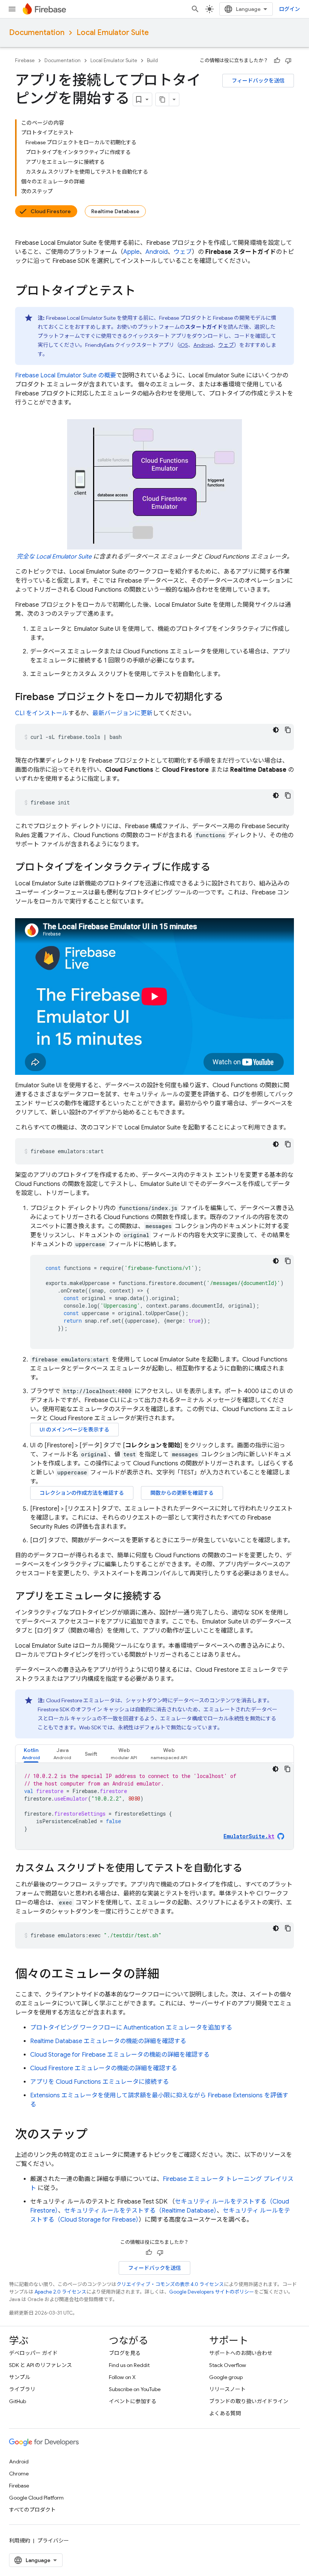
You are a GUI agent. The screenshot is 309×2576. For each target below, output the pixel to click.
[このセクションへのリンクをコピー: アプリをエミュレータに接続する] (169, 1597)
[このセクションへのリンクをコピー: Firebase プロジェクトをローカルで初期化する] (231, 697)
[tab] (31, 1754)
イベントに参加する (133, 2401)
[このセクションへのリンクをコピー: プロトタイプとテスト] (143, 292)
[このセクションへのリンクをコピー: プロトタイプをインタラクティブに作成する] (218, 868)
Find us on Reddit (129, 2365)
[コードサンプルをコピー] (288, 730)
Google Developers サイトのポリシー (212, 2292)
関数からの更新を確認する (182, 1493)
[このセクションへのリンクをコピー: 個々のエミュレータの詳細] (167, 1975)
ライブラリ (22, 2389)
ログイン (289, 9)
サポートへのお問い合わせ (241, 2353)
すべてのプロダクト (32, 2510)
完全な (54, 557)
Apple (131, 252)
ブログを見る (125, 2353)
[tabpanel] (154, 1806)
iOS (184, 345)
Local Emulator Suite (113, 33)
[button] (31, 1754)
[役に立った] (277, 61)
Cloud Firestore (51, 211)
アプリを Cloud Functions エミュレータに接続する (99, 2082)
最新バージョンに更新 (122, 713)
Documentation (37, 33)
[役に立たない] (288, 61)
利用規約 (20, 2541)
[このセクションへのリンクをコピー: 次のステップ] (95, 2135)
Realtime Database (115, 211)
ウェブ (183, 252)
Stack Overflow (228, 2365)
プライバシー (53, 2541)
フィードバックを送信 (258, 81)
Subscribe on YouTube (135, 2389)
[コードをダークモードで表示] (276, 730)
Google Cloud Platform (36, 2498)
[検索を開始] (195, 9)
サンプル (20, 2377)
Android (157, 252)
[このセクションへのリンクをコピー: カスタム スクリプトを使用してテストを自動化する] (250, 1869)
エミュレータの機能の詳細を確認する (108, 2041)
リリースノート (227, 2389)
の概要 (66, 375)
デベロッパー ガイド (33, 2353)
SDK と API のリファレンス (41, 2365)
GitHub (18, 2401)
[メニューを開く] (12, 9)
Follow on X (122, 2377)
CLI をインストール (42, 713)
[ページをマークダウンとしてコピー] (162, 99)
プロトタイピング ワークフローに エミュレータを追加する (131, 2028)
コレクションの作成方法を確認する (82, 1493)
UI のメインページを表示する (74, 1430)
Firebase (25, 60)
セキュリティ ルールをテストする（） (140, 2211)
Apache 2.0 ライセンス (60, 2292)
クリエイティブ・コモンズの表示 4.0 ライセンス (170, 2284)
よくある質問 (225, 2413)
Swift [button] (91, 1754)
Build (152, 60)
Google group (226, 2377)
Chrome (19, 2474)
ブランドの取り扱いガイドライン (249, 2401)
